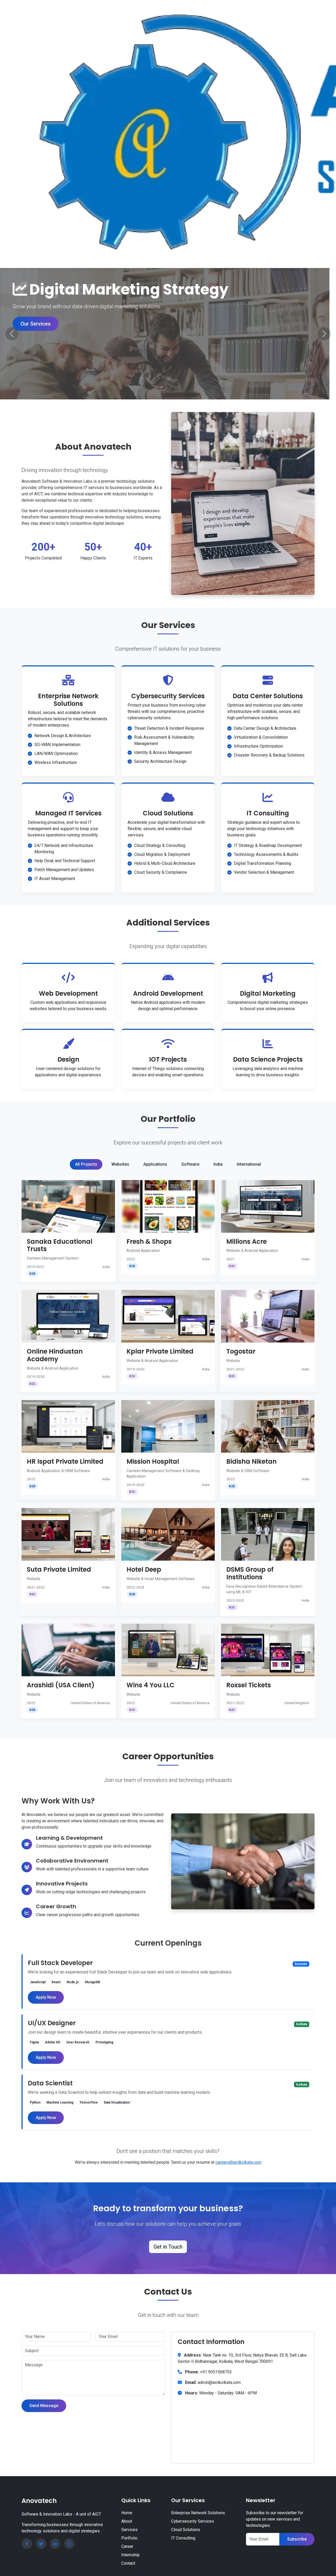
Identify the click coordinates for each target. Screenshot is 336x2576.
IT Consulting (183, 2538)
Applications (155, 1164)
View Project (68, 1206)
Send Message (44, 2406)
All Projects (86, 1164)
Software (190, 1164)
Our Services (36, 324)
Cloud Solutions (186, 2530)
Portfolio (129, 2538)
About (127, 2521)
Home (127, 2513)
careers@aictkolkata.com (238, 2162)
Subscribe (297, 2539)
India (218, 1164)
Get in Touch (168, 2247)
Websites (120, 1164)
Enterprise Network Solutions (198, 2513)
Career (127, 2546)
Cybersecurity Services (193, 2521)
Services (129, 2530)
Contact (128, 2563)
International (249, 1164)
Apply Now (46, 1997)
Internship (130, 2555)
